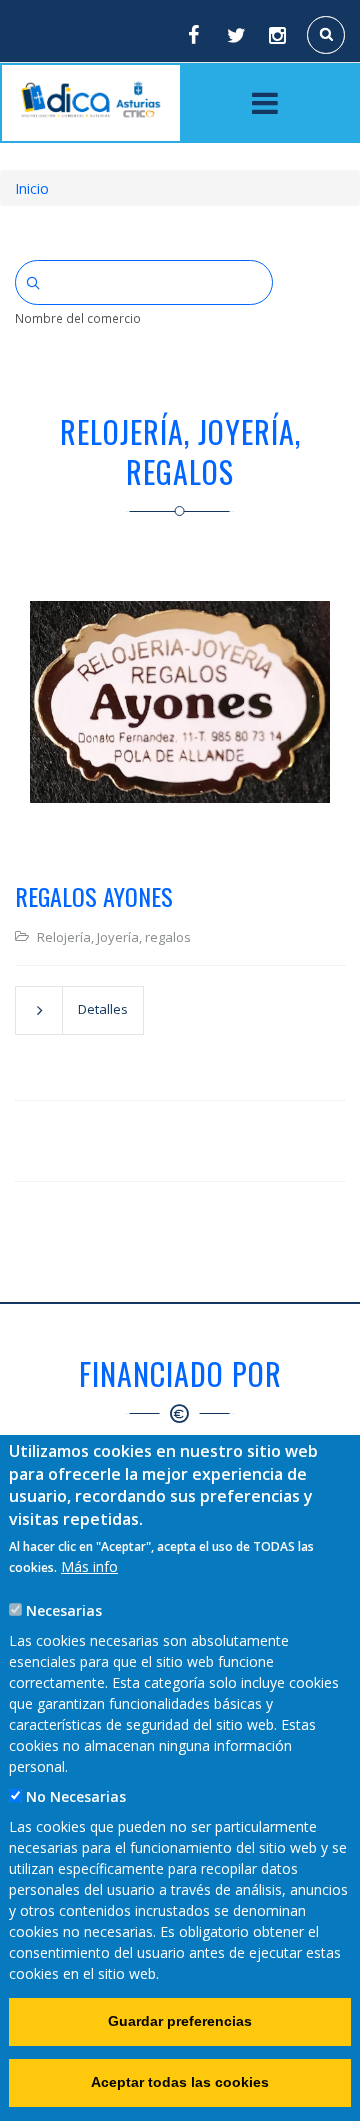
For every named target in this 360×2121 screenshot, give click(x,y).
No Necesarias (76, 1796)
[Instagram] (279, 35)
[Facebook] (193, 35)
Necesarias (64, 1610)
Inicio (32, 188)
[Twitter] (236, 35)
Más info (89, 1566)
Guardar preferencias (180, 2021)
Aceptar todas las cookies (180, 2082)
